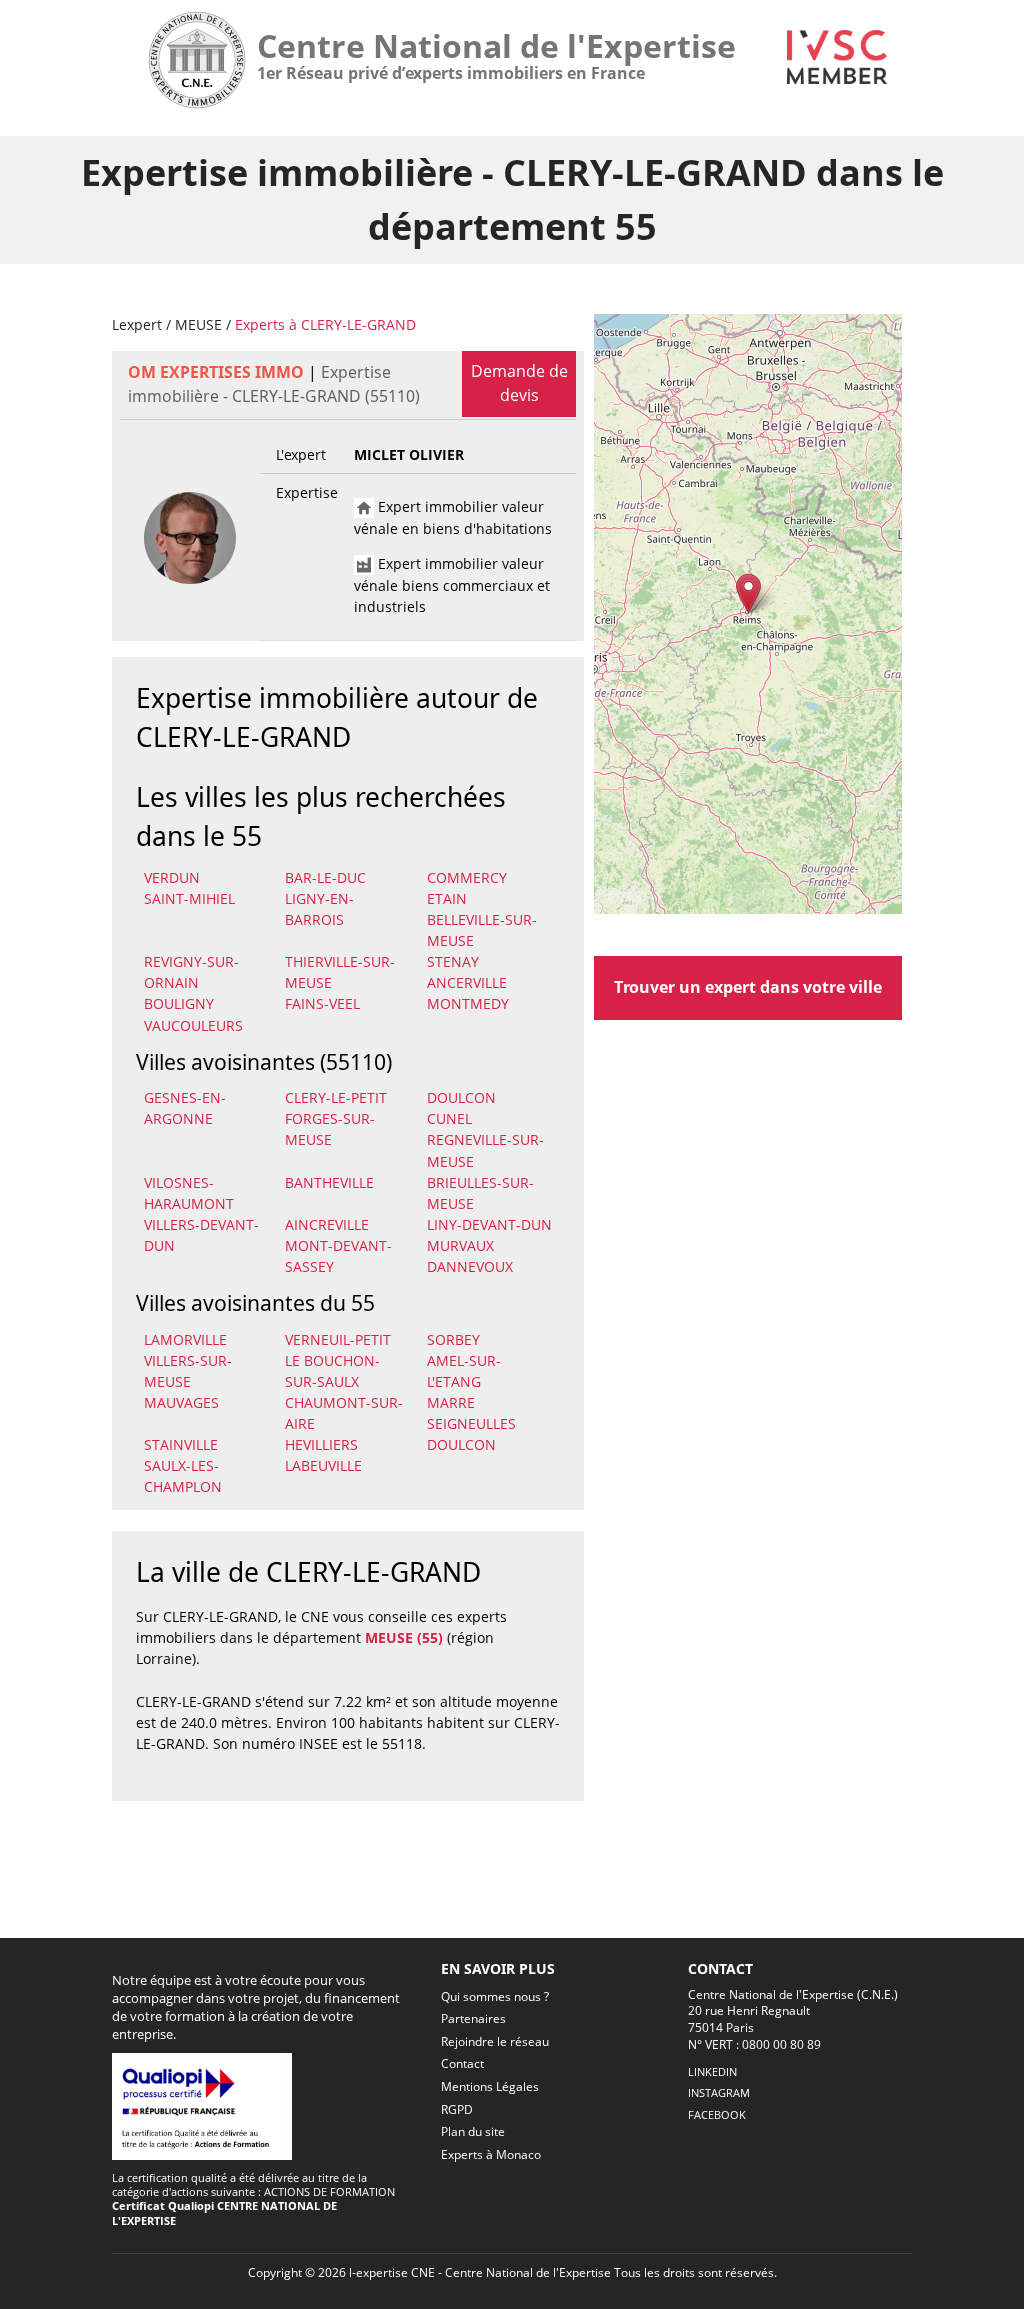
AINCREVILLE (327, 1224)
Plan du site (473, 2131)
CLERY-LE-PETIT (336, 1097)
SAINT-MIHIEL (189, 898)
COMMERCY (467, 877)
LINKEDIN (712, 2071)
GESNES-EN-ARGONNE (185, 1108)
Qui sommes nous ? (495, 1996)
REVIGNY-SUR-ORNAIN (191, 972)
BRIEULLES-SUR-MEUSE (480, 1193)
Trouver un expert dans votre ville (748, 987)
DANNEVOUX (470, 1266)
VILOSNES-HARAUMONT (189, 1193)
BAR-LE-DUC (325, 877)
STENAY (453, 961)
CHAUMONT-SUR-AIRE (344, 1413)
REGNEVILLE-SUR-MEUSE (485, 1150)
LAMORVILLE (185, 1339)
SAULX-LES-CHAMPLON (183, 1476)
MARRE (451, 1402)
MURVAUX (460, 1245)
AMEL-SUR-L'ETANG (464, 1371)
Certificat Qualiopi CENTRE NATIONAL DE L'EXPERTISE (224, 2212)
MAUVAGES (181, 1402)
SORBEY (453, 1339)
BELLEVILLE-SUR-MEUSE (482, 930)
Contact (462, 2063)
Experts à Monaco (491, 2154)
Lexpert (137, 324)
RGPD (457, 2109)
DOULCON (461, 1097)
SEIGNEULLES (471, 1423)
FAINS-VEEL (322, 1003)
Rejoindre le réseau (495, 2041)
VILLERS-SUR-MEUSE (188, 1371)
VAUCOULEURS (193, 1025)
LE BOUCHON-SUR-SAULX (332, 1371)
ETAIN (447, 898)
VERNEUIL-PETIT (338, 1339)
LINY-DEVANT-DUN (489, 1224)
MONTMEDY (468, 1003)
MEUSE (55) (404, 1637)
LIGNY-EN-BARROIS (319, 909)
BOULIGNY (179, 1003)
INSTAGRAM (719, 2092)
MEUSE (198, 324)
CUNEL (449, 1118)
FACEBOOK (717, 2114)
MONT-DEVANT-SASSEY (338, 1256)
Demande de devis (519, 383)
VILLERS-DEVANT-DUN (201, 1235)
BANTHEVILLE (329, 1182)
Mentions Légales (490, 2086)
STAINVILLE (181, 1444)
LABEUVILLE (323, 1465)
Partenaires (473, 2018)
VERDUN (172, 877)
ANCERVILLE (467, 982)
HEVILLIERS (321, 1444)
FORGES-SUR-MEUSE (330, 1129)
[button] (748, 593)
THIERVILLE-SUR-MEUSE (340, 972)
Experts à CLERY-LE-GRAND (325, 324)
